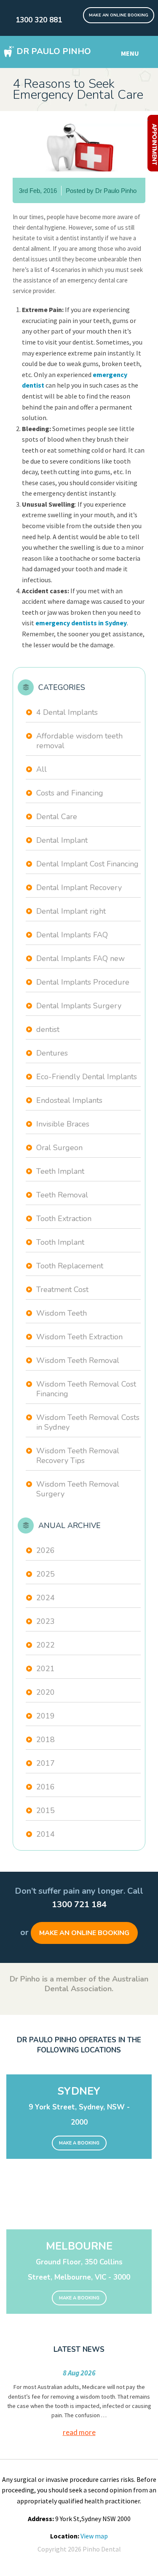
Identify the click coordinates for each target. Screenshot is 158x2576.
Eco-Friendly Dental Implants (87, 1077)
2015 (46, 1811)
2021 (46, 1669)
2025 (46, 1574)
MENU (130, 53)
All (42, 769)
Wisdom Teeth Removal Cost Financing (86, 1389)
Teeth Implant (60, 1171)
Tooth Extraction (64, 1219)
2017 (46, 1763)
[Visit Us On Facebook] (72, 12)
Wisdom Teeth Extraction (79, 1337)
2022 (46, 1645)
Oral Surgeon (59, 1148)
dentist (48, 1029)
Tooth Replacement (70, 1266)
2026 (46, 1550)
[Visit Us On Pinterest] (77, 12)
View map (94, 2536)
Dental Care (57, 817)
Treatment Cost (62, 1289)
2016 (46, 1787)
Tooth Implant (60, 1242)
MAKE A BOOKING (79, 2143)
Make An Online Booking (119, 15)
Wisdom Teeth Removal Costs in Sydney (88, 1422)
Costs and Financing (70, 793)
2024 (46, 1598)
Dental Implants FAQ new (80, 958)
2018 (46, 1740)
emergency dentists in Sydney (81, 623)
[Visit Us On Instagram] (81, 12)
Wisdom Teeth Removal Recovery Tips (78, 1456)
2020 (46, 1692)
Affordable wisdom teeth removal (79, 741)
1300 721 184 (79, 1904)
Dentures (52, 1053)
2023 (46, 1621)
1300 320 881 (39, 20)
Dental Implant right (71, 911)
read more (79, 2432)
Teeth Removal (62, 1195)
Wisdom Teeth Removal (78, 1360)
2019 (46, 1716)
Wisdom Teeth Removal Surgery (78, 1489)
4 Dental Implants (67, 712)
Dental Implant (62, 840)
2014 (46, 1834)
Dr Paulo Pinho (54, 51)
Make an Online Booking (84, 1933)
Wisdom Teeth (62, 1313)
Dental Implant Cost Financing (87, 864)
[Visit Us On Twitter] (68, 12)
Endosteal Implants (69, 1100)
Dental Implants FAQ (72, 935)
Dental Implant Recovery (79, 888)
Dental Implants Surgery (79, 1006)
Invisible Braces (63, 1124)
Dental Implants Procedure (83, 982)
